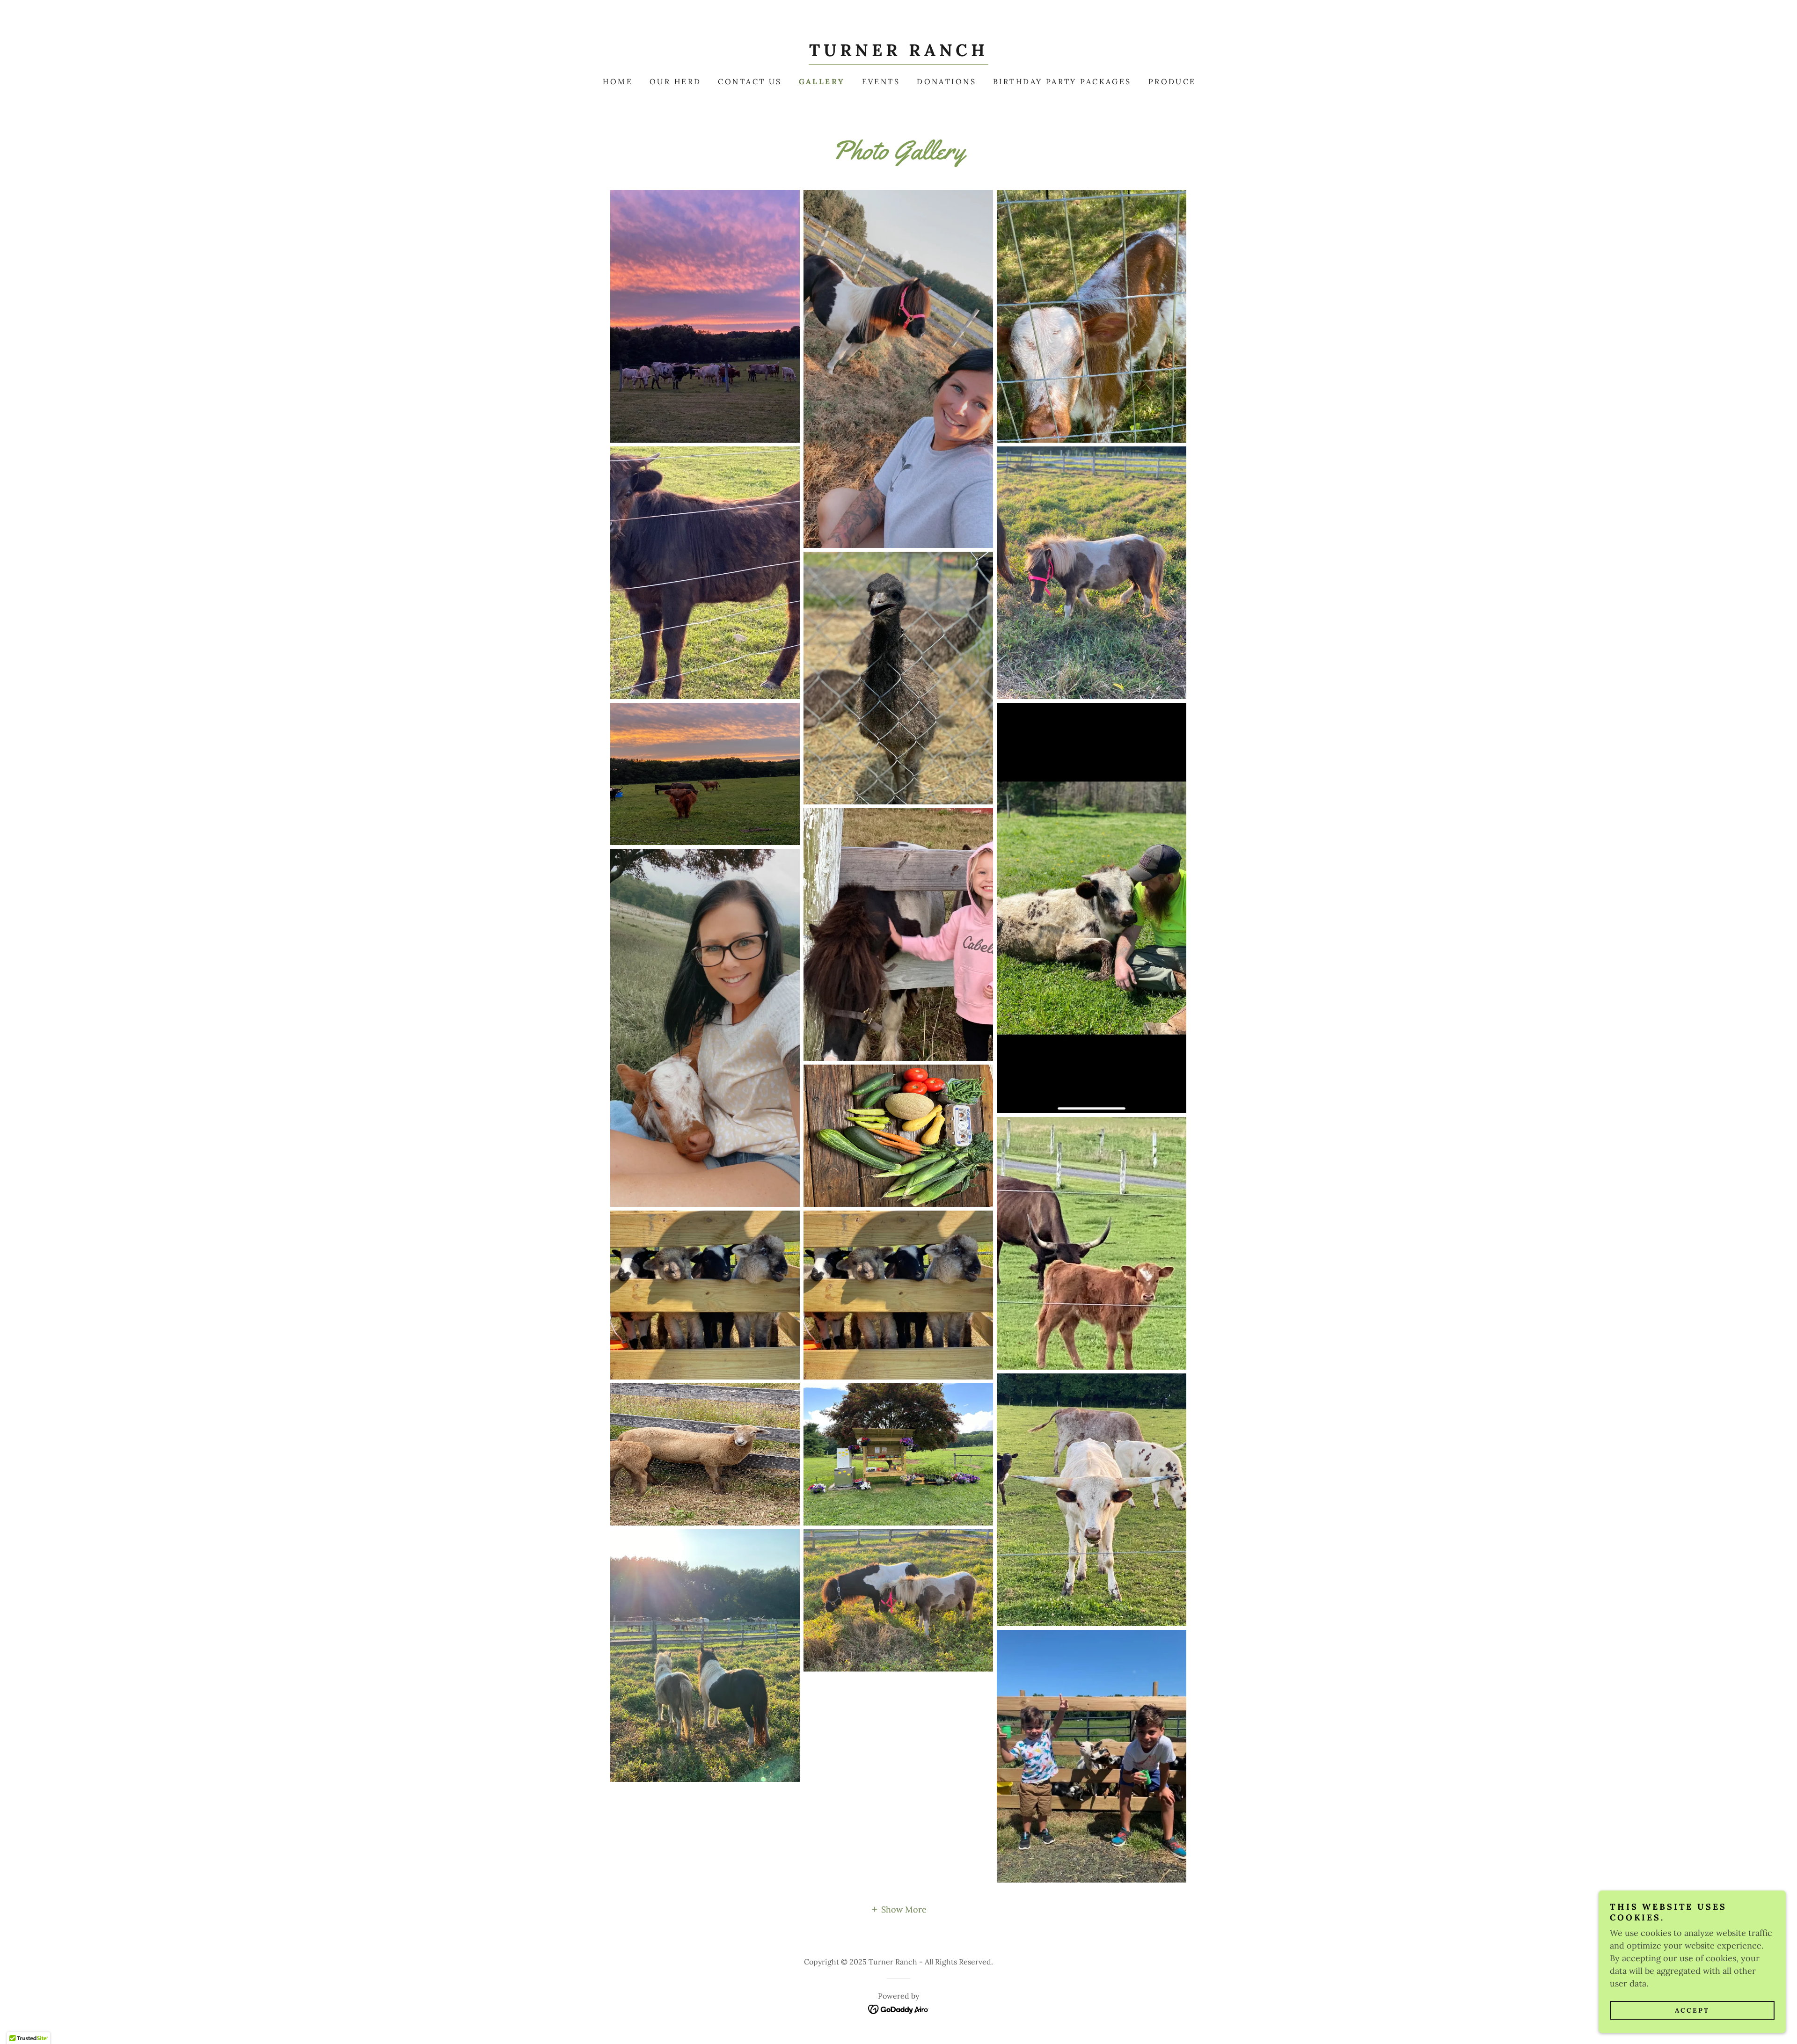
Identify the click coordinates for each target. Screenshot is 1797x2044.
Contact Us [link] (750, 81)
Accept (1692, 2010)
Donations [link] (946, 81)
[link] (898, 53)
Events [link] (881, 81)
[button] (898, 1909)
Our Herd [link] (675, 81)
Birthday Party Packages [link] (1062, 81)
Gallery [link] (822, 81)
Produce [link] (1172, 81)
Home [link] (618, 81)
